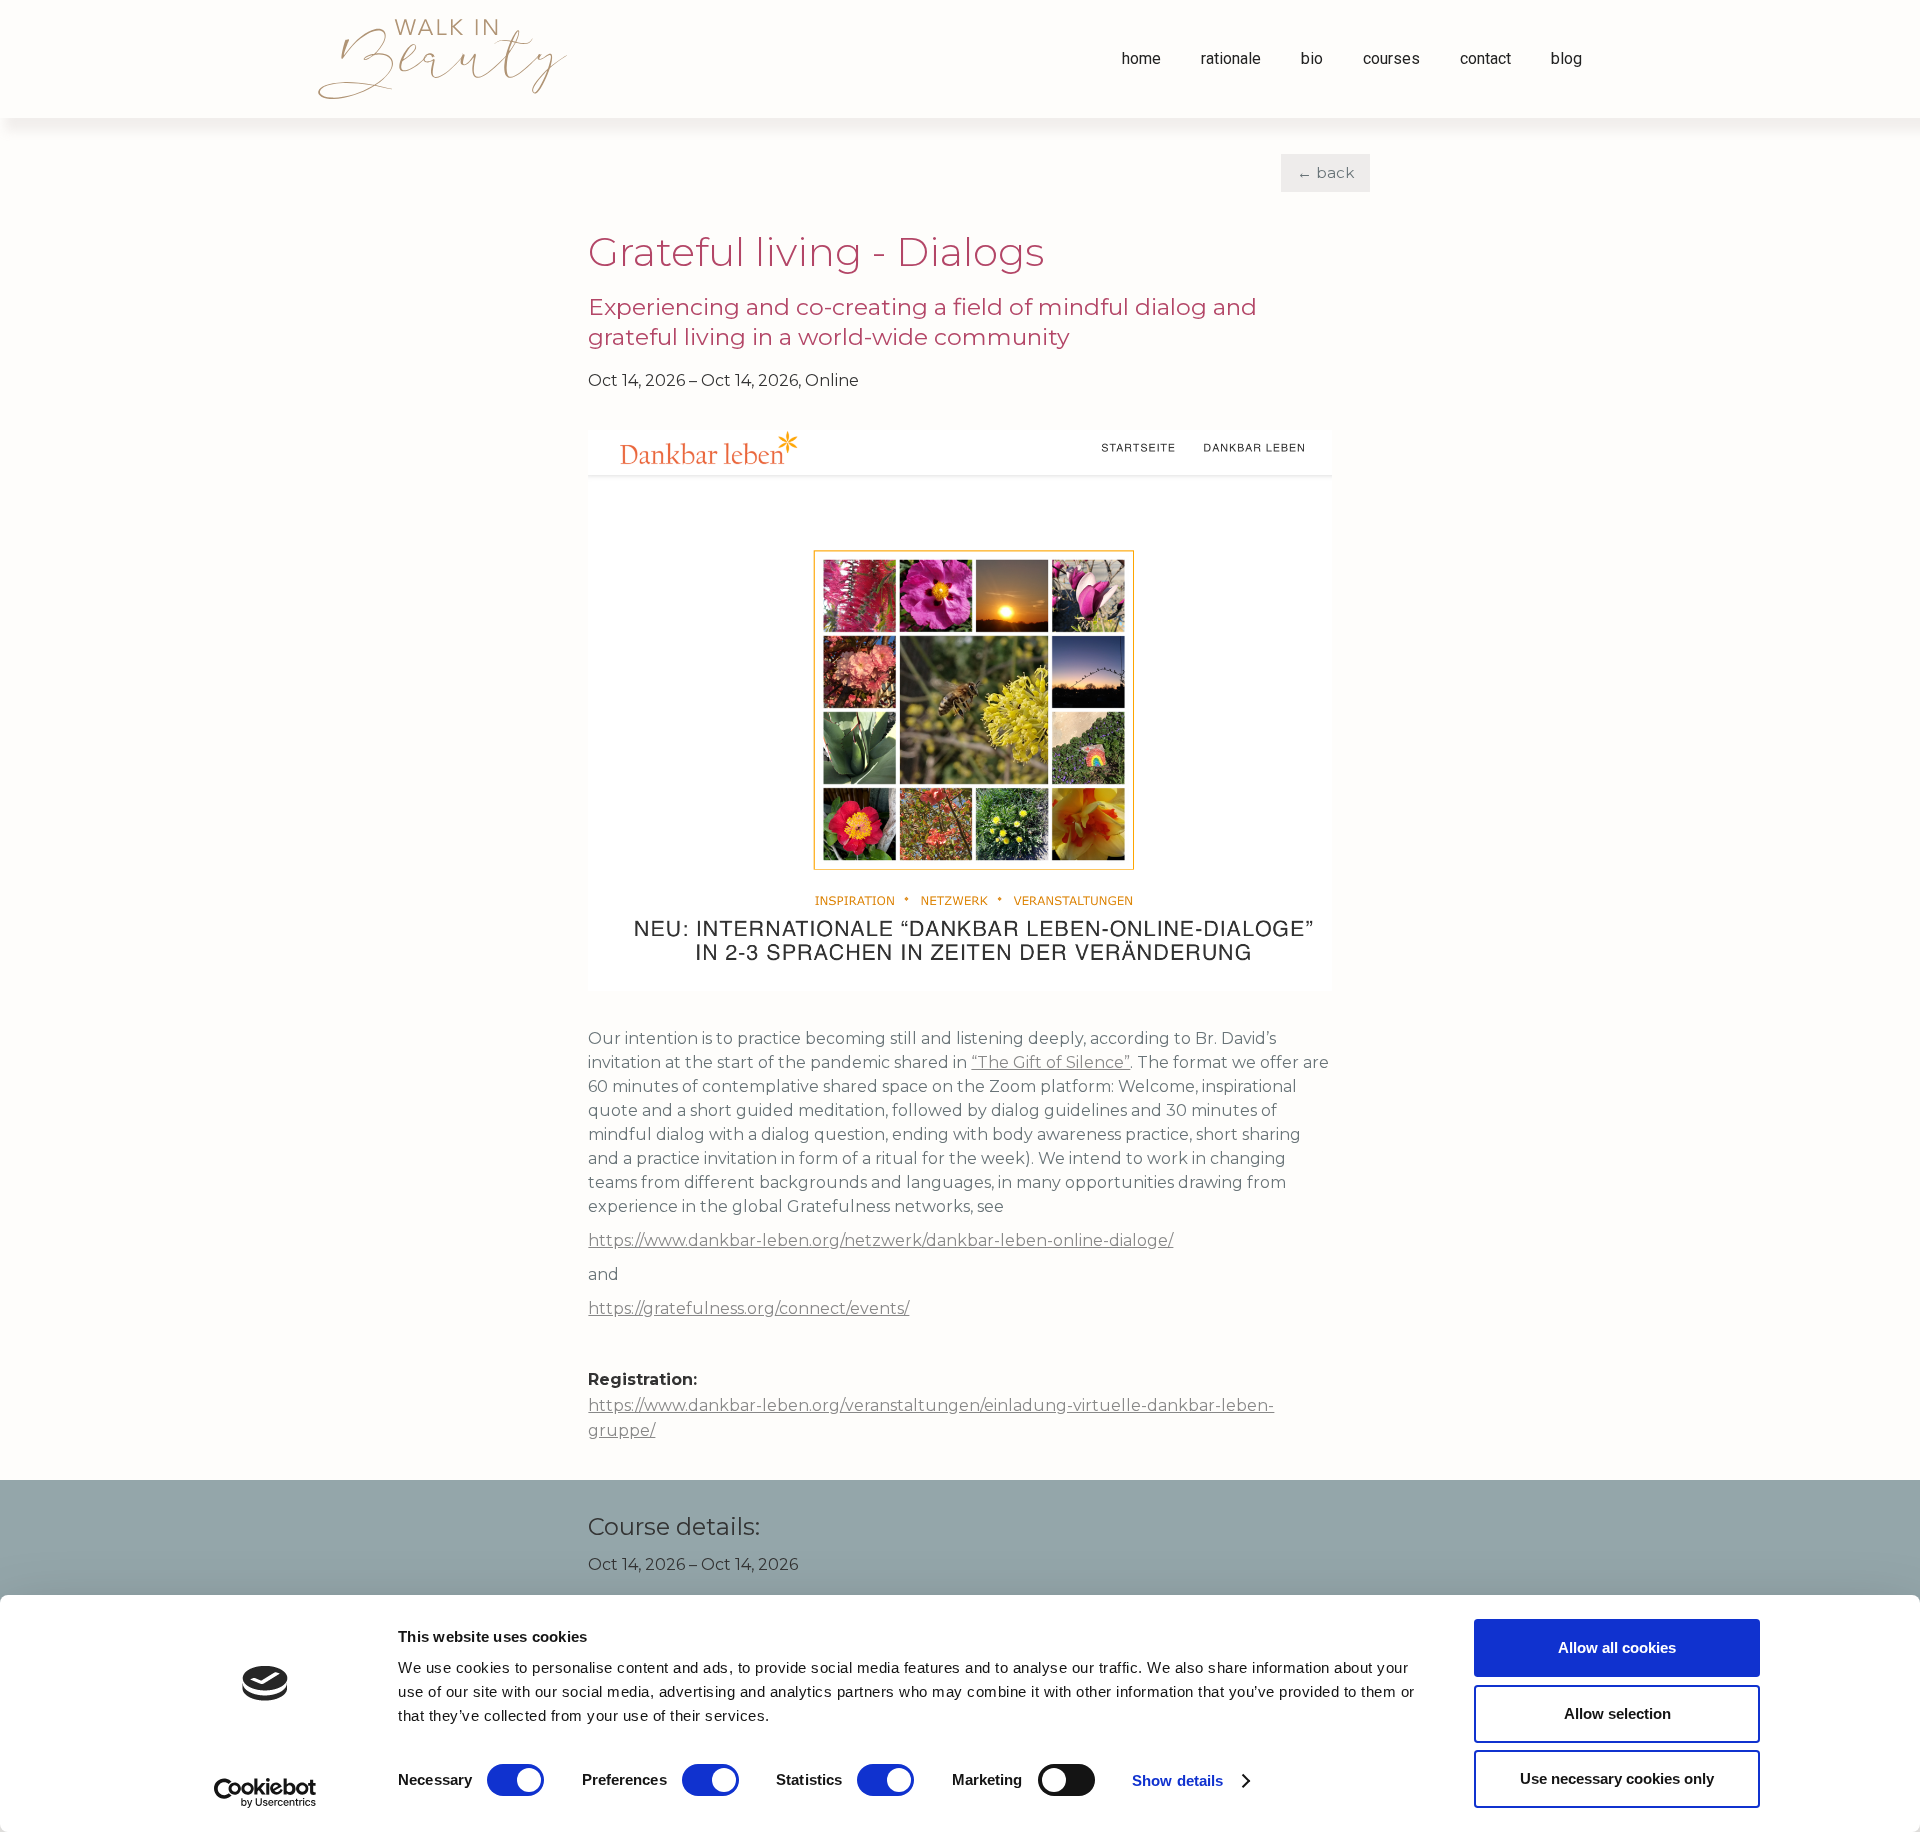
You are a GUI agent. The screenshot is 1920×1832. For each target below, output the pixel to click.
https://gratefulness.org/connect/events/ (748, 1308)
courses (1391, 58)
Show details (1177, 1780)
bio (1312, 58)
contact (1485, 58)
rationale (1231, 58)
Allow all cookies (1617, 1647)
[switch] (710, 1780)
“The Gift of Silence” (1050, 1062)
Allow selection (1617, 1713)
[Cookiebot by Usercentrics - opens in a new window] (265, 1793)
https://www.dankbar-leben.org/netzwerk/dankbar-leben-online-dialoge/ (880, 1240)
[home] (442, 59)
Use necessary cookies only (1617, 1778)
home (1141, 58)
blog (1566, 58)
